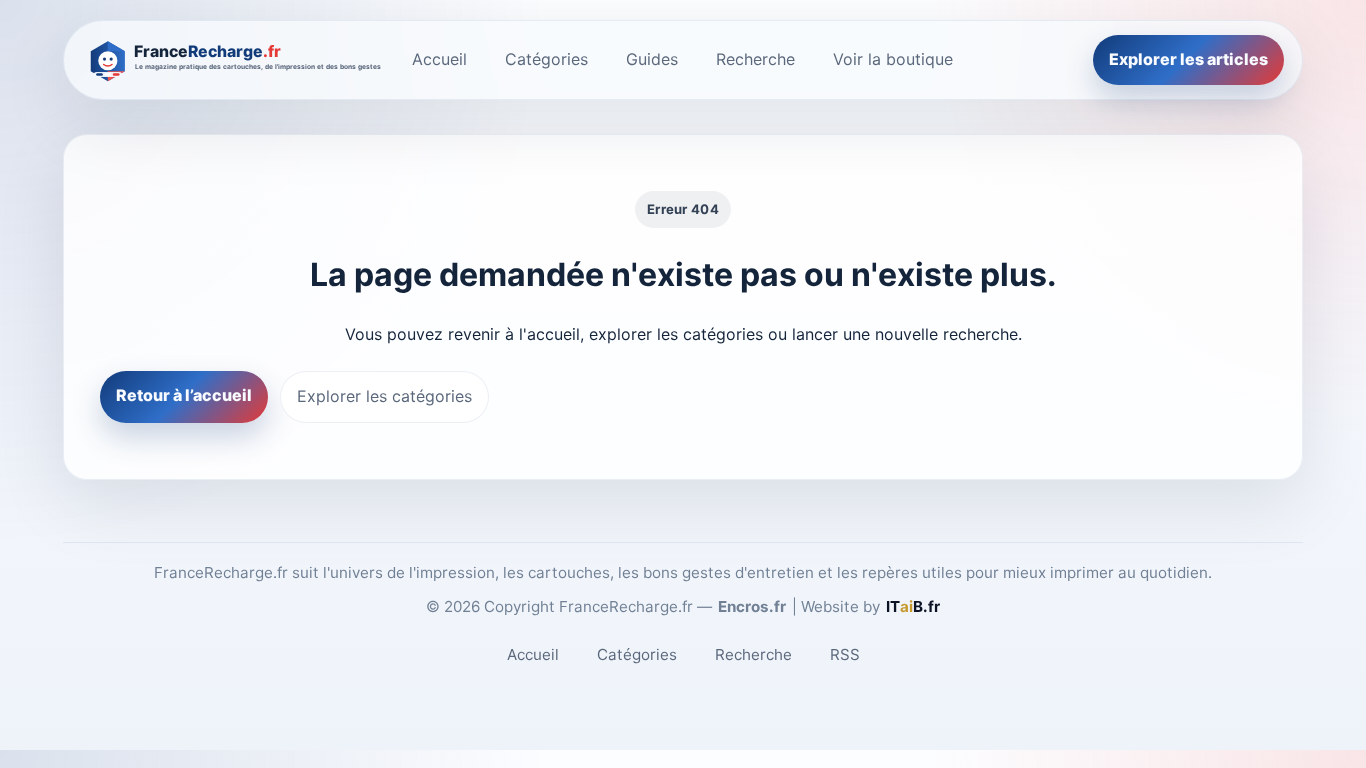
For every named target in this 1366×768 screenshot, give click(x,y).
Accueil (439, 59)
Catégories (546, 59)
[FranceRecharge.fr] (232, 59)
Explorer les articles (1188, 59)
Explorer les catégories (384, 396)
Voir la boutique (893, 59)
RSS (845, 654)
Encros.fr (752, 606)
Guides (652, 59)
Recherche (755, 59)
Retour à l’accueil (184, 395)
